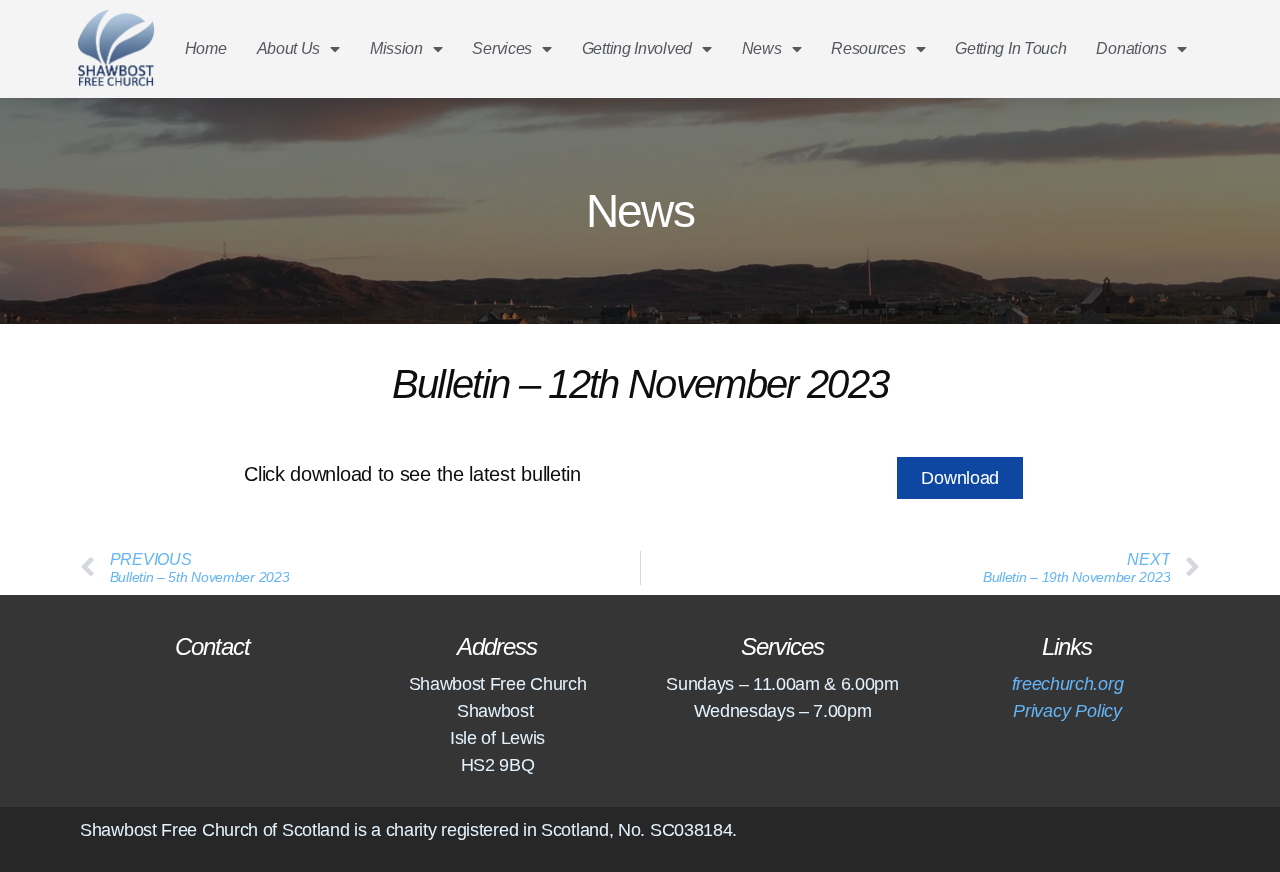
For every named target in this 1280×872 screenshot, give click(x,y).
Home (206, 48)
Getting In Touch (1010, 48)
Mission (396, 48)
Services (502, 48)
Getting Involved (637, 48)
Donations (1131, 48)
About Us (289, 48)
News (762, 48)
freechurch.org (1067, 684)
